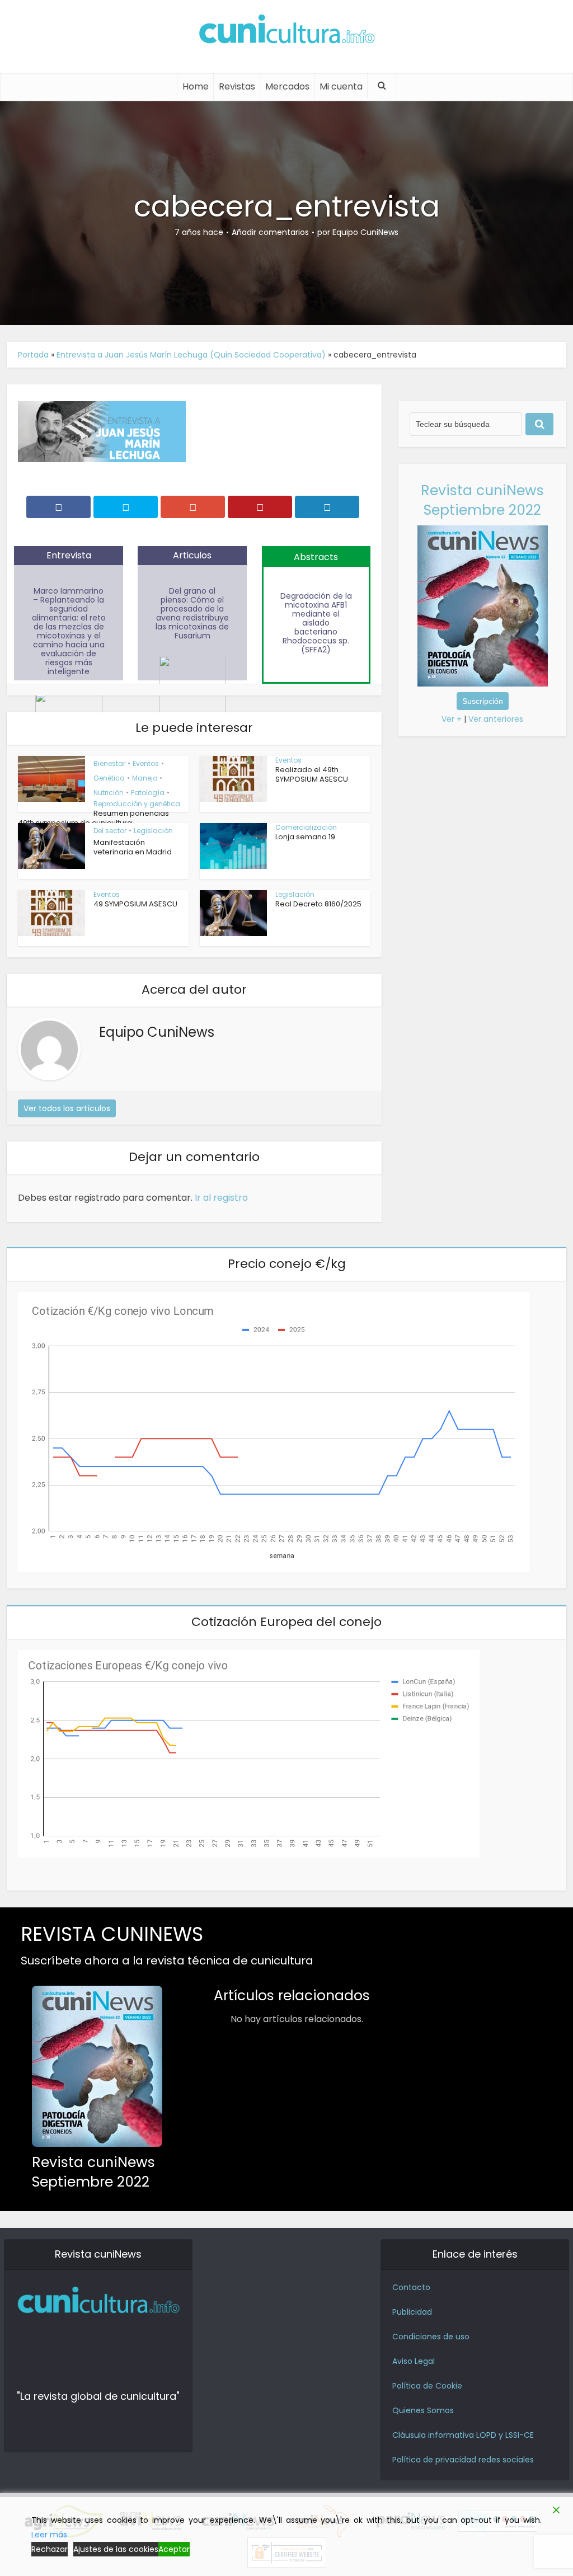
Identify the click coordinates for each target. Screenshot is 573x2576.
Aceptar (174, 2549)
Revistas (237, 86)
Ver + (452, 719)
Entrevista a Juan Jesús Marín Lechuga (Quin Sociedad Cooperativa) (191, 355)
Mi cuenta (341, 86)
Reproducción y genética (137, 804)
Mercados (287, 86)
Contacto (411, 2287)
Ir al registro (221, 1198)
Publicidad (412, 2312)
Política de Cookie (427, 2386)
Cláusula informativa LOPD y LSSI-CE (463, 2435)
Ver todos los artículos (67, 1108)
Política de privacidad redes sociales (463, 2460)
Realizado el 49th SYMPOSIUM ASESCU (312, 774)
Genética (109, 778)
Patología (148, 793)
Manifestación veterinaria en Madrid (133, 847)
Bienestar (109, 763)
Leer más (49, 2535)
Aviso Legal (414, 2361)
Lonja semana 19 (305, 837)
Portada (33, 355)
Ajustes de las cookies (116, 2549)
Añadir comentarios (270, 232)
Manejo (145, 778)
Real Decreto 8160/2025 (318, 904)
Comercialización (306, 827)
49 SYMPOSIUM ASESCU (135, 904)
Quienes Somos (423, 2410)
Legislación (153, 831)
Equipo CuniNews (365, 232)
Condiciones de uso (431, 2337)
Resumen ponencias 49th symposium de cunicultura (93, 818)
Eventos (146, 763)
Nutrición (109, 793)
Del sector (110, 831)
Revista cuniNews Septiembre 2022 (482, 500)
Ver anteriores (496, 719)
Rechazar (50, 2549)
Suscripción (483, 701)
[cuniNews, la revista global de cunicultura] (286, 31)
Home (196, 86)
